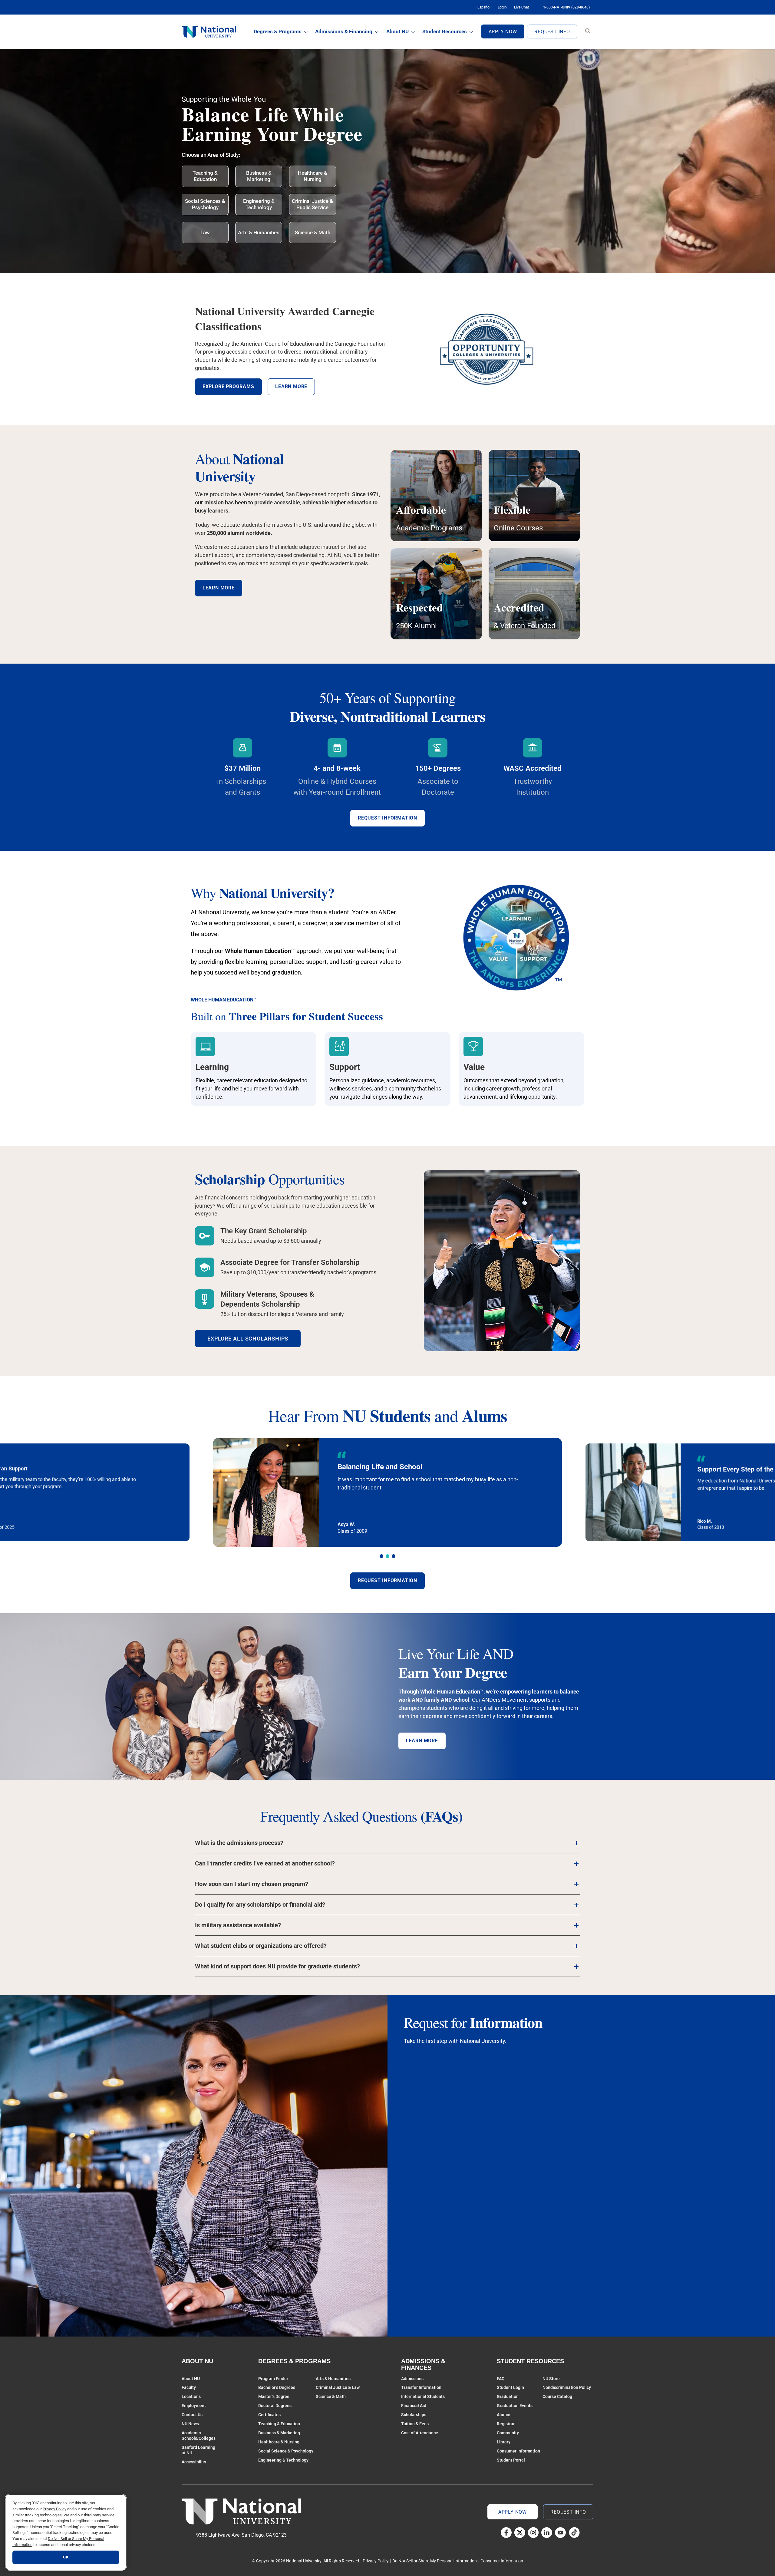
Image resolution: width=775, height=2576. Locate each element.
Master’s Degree (274, 2396)
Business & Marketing (259, 176)
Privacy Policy (376, 2561)
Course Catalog (557, 2396)
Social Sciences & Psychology (205, 204)
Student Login (510, 2387)
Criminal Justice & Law (338, 2387)
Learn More (219, 588)
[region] (66, 2532)
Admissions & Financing (344, 31)
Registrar (506, 2424)
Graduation (508, 2396)
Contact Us (192, 2415)
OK (66, 2557)
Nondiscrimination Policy (567, 2387)
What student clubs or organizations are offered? (261, 1946)
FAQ (501, 2379)
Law (205, 233)
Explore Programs (228, 386)
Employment (194, 2406)
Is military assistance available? (238, 1925)
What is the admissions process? (239, 1843)
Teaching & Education (205, 176)
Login (502, 7)
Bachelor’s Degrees (277, 2387)
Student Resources (445, 31)
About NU (397, 31)
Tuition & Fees (415, 2424)
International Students (423, 2396)
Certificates (269, 2415)
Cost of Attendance (420, 2433)
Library (504, 2442)
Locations (191, 2396)
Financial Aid (414, 2406)
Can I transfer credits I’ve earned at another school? (265, 1864)
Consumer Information (518, 2451)
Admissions (412, 2379)
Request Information (387, 818)
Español (484, 7)
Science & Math (313, 233)
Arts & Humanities (259, 233)
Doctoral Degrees (275, 2406)
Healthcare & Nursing (313, 176)
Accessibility (194, 2462)
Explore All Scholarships (248, 1339)
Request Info (552, 32)
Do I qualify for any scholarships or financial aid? (260, 1905)
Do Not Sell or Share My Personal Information (435, 2561)
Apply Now (503, 32)
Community (508, 2433)
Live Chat (521, 7)
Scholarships (414, 2415)
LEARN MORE (422, 1741)
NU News (190, 2424)
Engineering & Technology (259, 204)
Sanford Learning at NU (198, 2450)
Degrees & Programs (278, 31)
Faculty (189, 2387)
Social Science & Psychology (286, 2451)
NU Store (551, 2379)
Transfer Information (421, 2387)
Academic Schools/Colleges (199, 2436)
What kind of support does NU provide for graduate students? (277, 1966)
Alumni (504, 2415)
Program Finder (273, 2379)
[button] (381, 1556)
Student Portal (511, 2460)
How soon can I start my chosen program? (252, 1884)
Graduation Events (515, 2406)
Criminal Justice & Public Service (312, 204)
